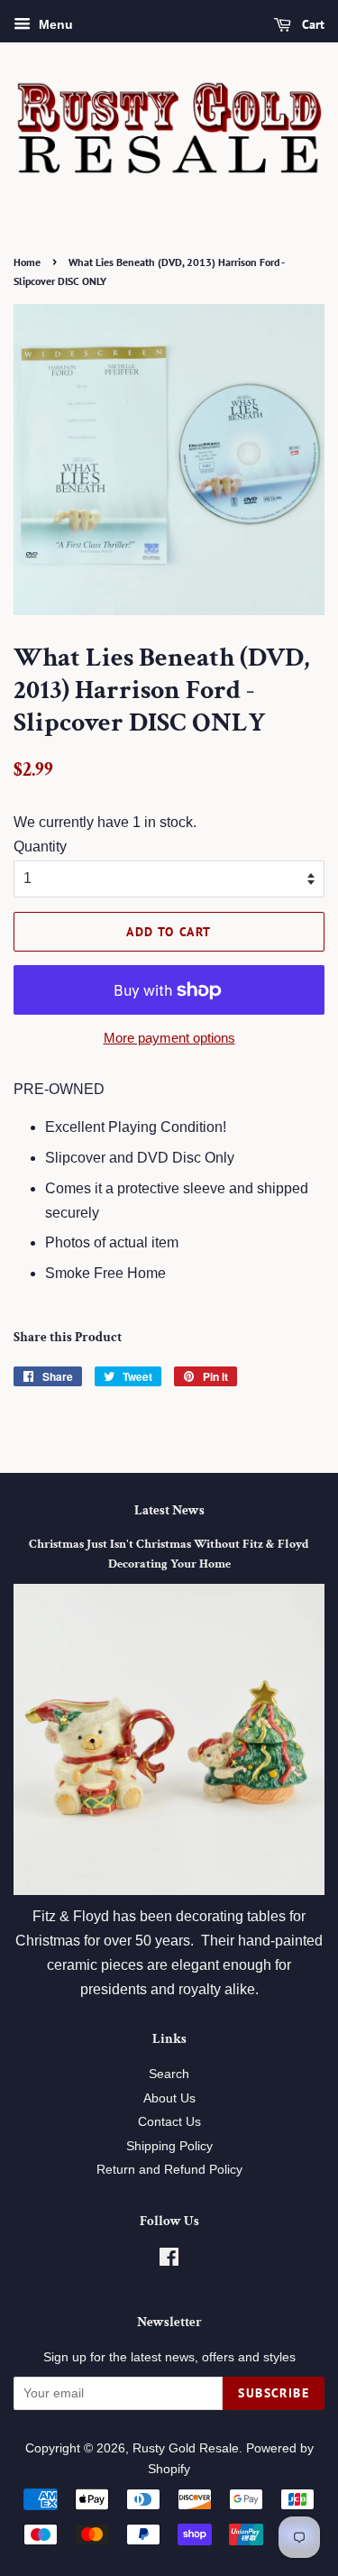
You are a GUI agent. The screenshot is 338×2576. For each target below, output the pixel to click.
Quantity (40, 846)
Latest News (169, 1510)
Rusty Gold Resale (186, 2448)
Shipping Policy (169, 2146)
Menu (54, 24)
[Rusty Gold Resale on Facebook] (169, 2261)
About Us (169, 2098)
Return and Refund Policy (169, 2170)
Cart (311, 24)
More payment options (169, 1038)
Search (169, 2074)
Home (27, 262)
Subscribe (274, 2393)
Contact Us (169, 2122)
